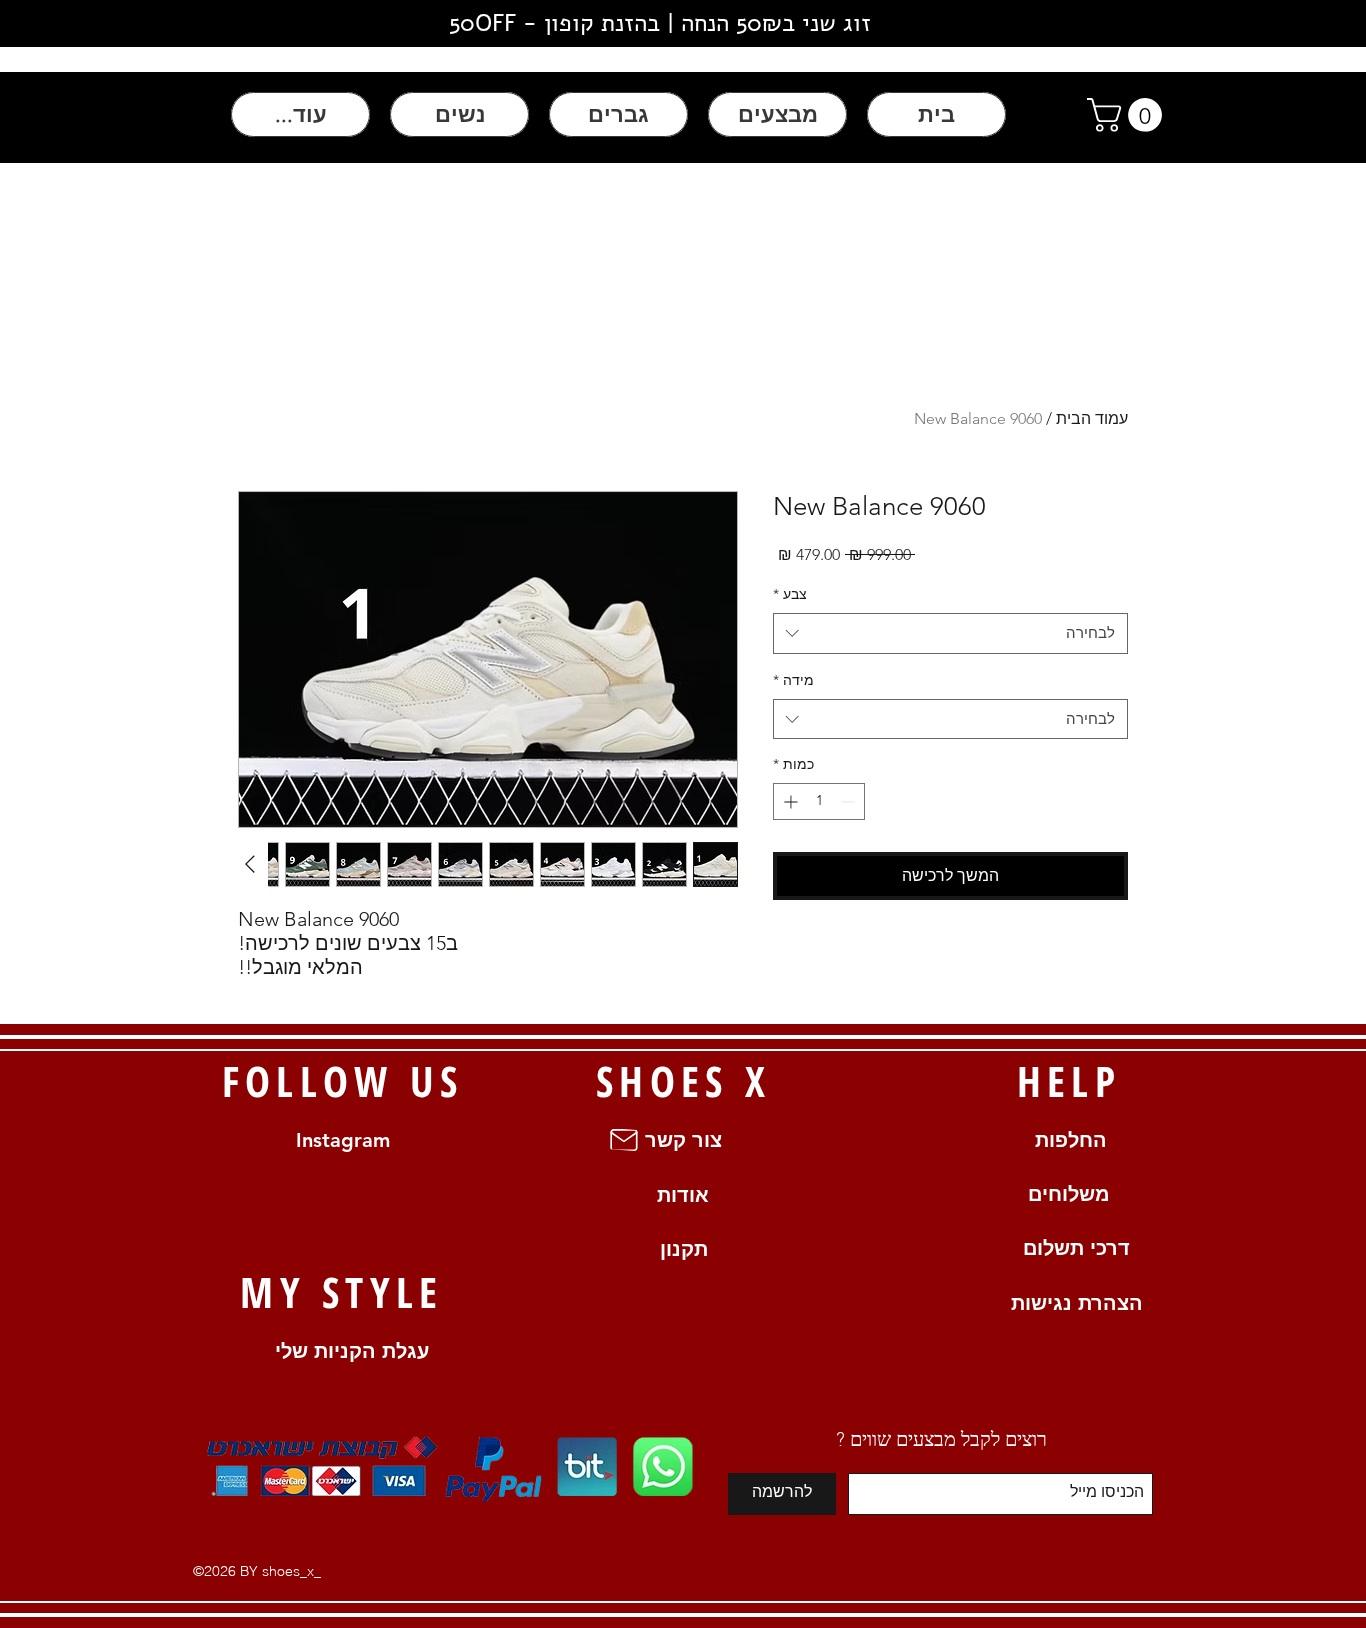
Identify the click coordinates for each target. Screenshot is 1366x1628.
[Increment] (788, 801)
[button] (1128, 115)
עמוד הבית (1092, 418)
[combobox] (950, 633)
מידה (793, 680)
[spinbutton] (819, 801)
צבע (790, 594)
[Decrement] (849, 801)
